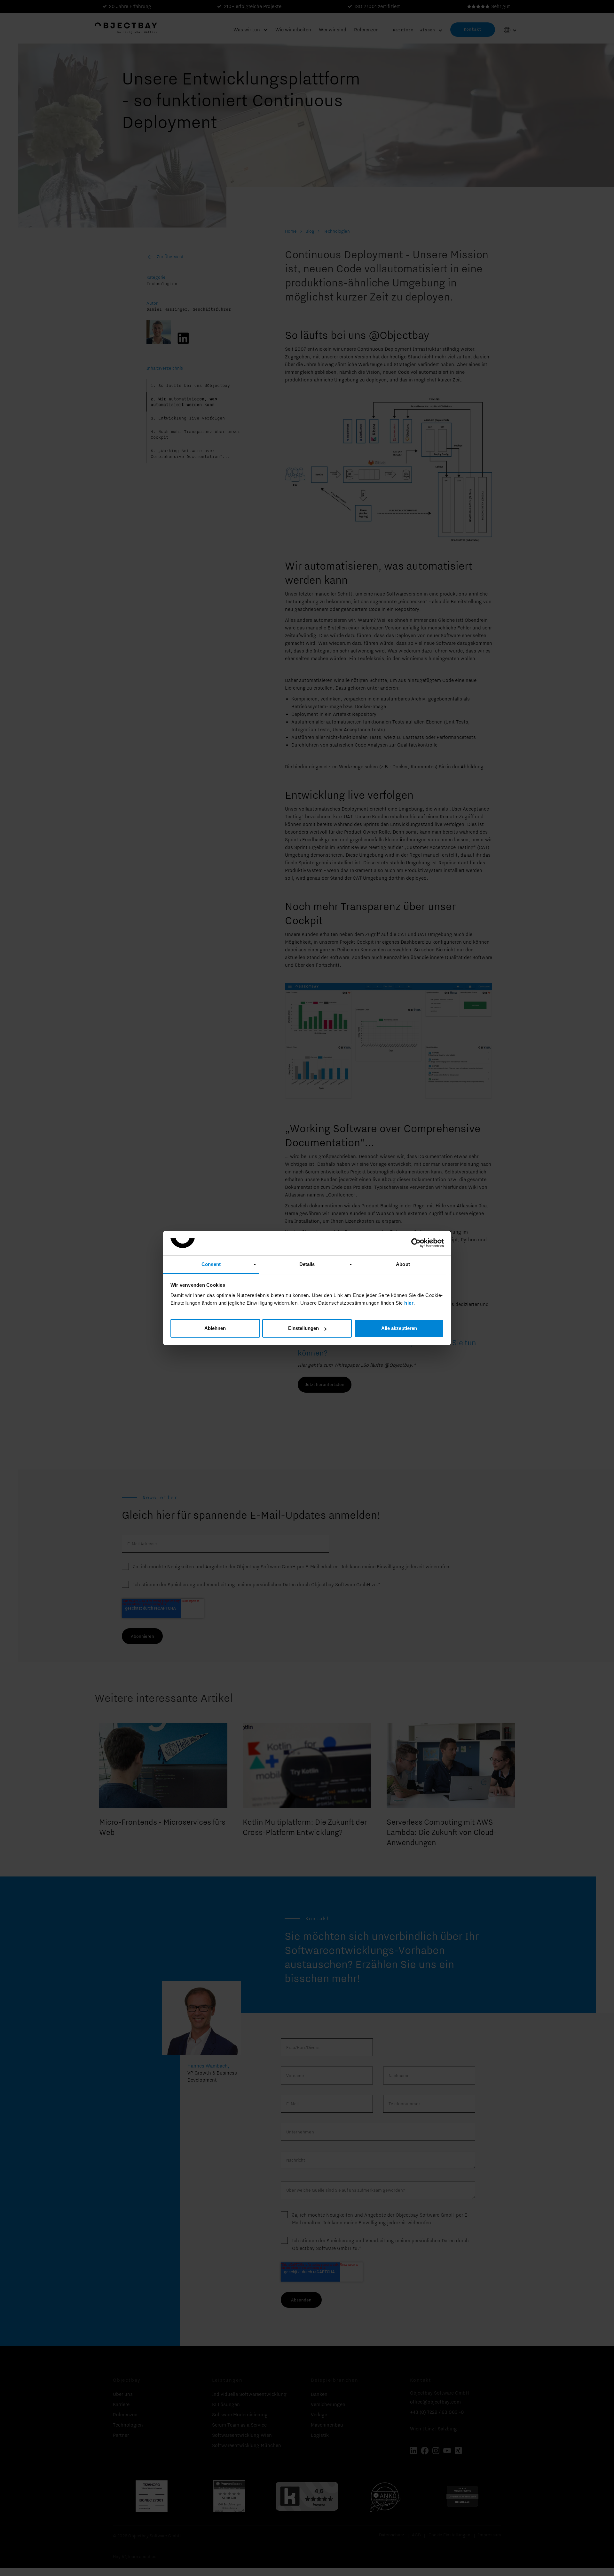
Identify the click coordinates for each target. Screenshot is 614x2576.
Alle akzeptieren (399, 1328)
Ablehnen (215, 1328)
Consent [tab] (211, 1264)
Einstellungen (303, 1328)
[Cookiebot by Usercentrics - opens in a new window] (416, 1243)
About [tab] (403, 1264)
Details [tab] (307, 1264)
